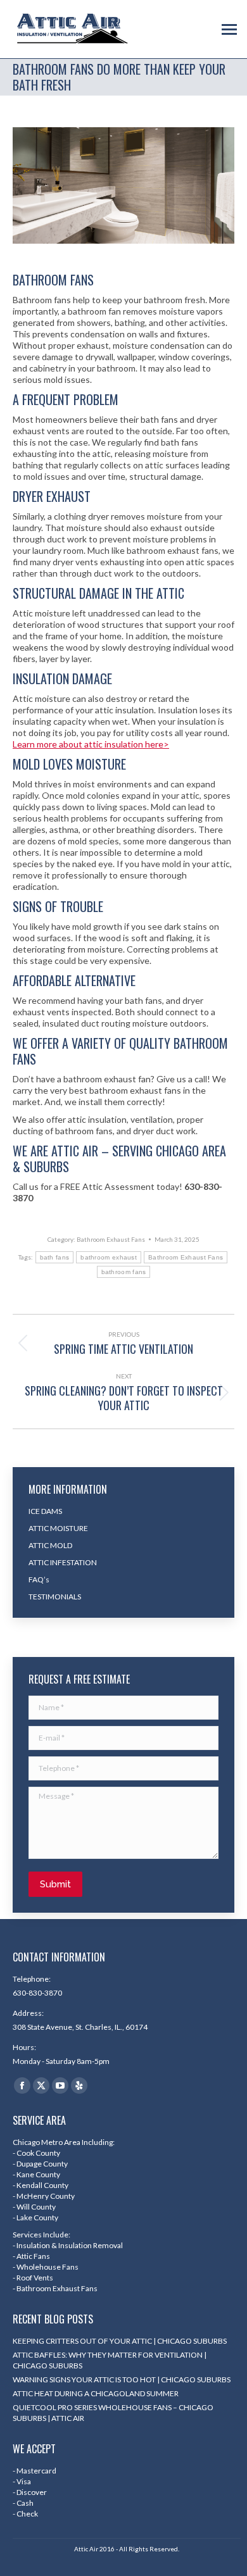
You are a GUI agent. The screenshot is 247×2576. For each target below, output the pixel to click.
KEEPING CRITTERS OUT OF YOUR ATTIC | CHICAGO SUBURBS (120, 2341)
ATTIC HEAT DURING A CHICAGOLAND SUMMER (96, 2393)
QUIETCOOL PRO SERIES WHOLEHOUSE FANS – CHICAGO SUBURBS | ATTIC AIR (113, 2413)
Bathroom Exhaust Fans (111, 1239)
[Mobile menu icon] (229, 29)
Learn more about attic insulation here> (91, 744)
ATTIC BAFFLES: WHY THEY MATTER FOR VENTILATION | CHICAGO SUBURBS (110, 2360)
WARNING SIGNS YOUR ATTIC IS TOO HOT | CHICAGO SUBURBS (122, 2379)
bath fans (55, 1257)
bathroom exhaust (109, 1257)
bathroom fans (124, 1272)
